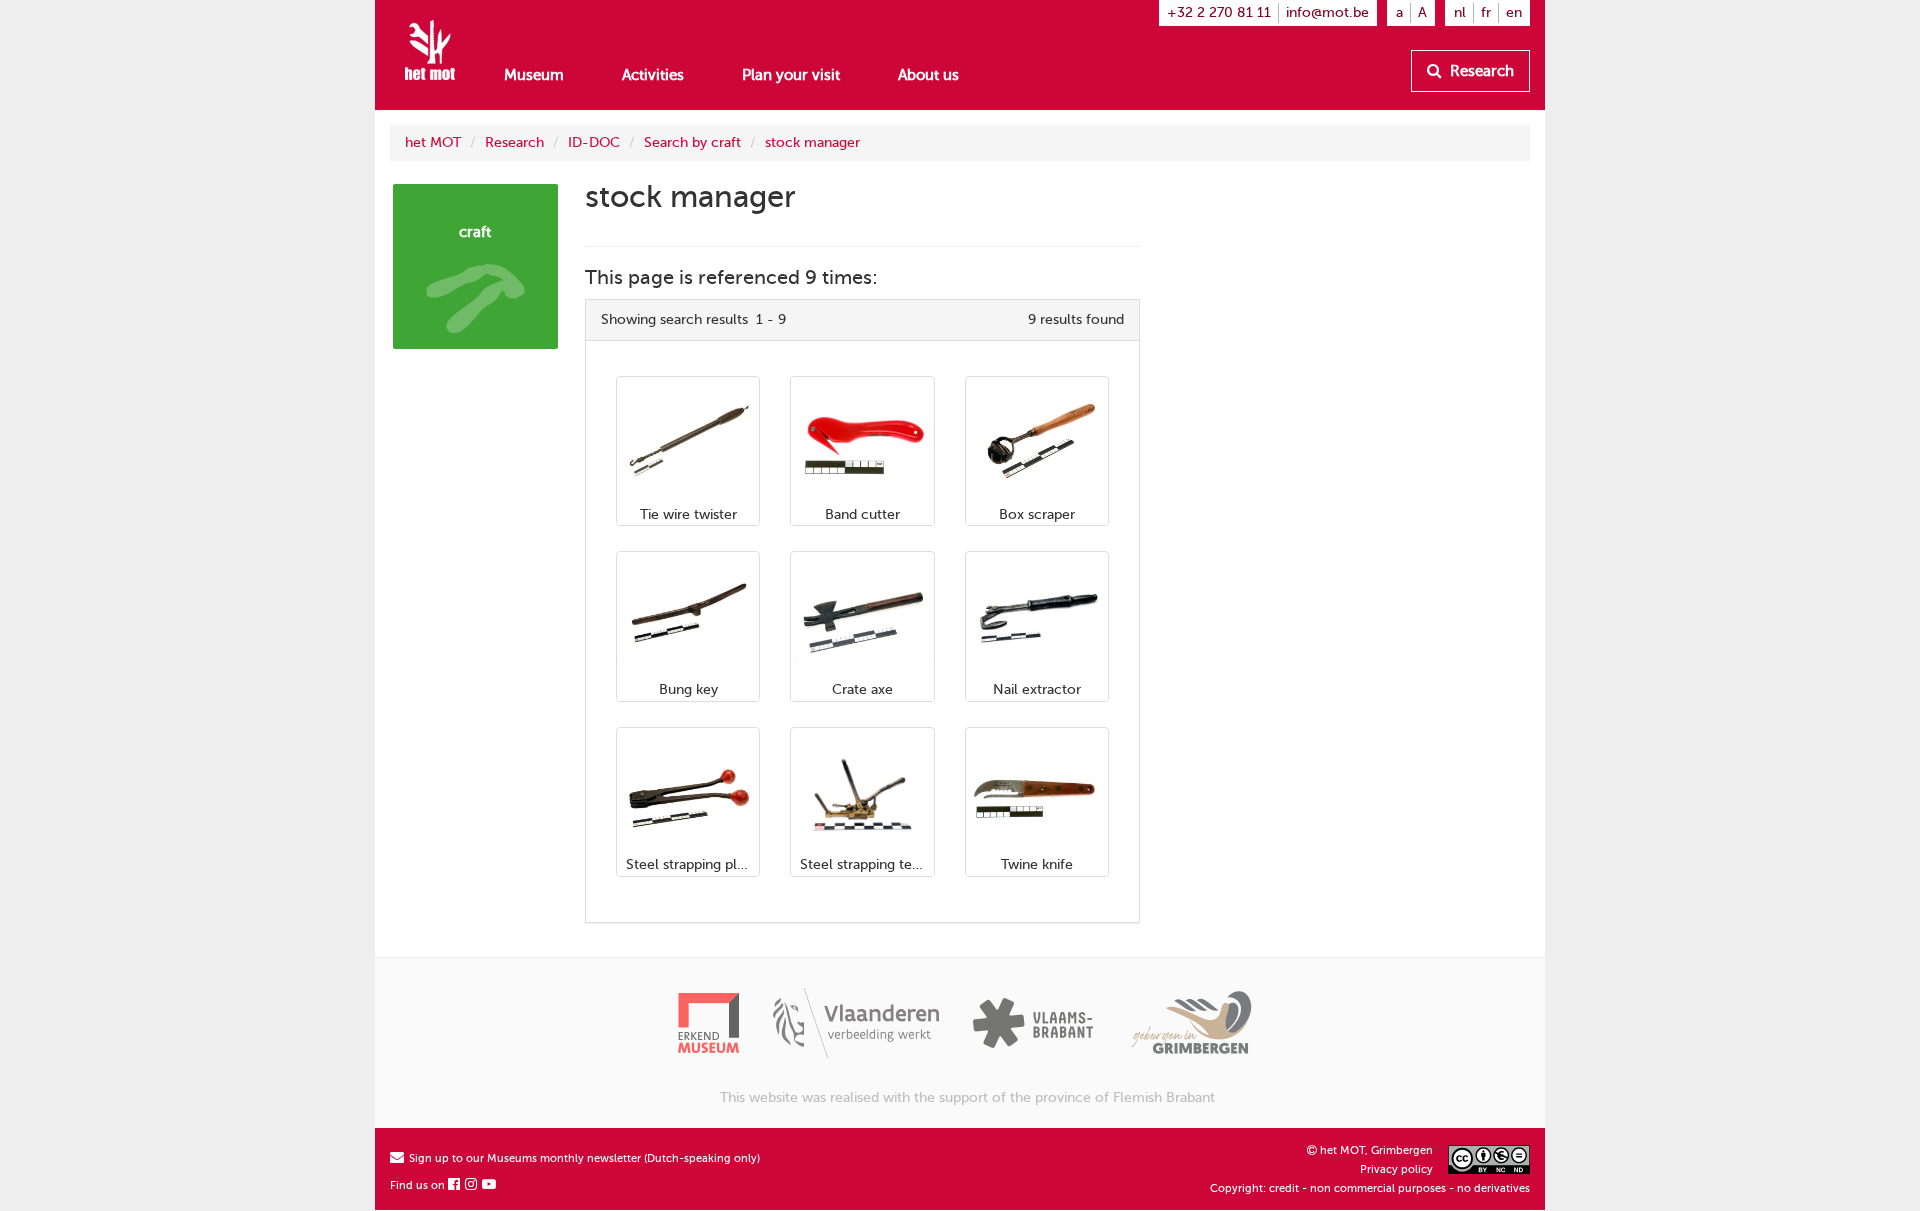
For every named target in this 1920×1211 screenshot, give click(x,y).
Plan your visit (791, 75)
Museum (534, 75)
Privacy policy (1396, 1169)
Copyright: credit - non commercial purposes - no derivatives (1370, 1188)
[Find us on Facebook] (455, 1185)
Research (1480, 71)
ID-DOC (594, 142)
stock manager (812, 142)
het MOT (433, 142)
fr (1486, 12)
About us (928, 75)
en (1514, 12)
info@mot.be (1327, 12)
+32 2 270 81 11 (1219, 12)
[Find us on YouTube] (490, 1185)
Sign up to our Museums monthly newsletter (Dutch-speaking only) (583, 1158)
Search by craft (692, 142)
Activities (653, 75)
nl (1460, 12)
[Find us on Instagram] (472, 1185)
